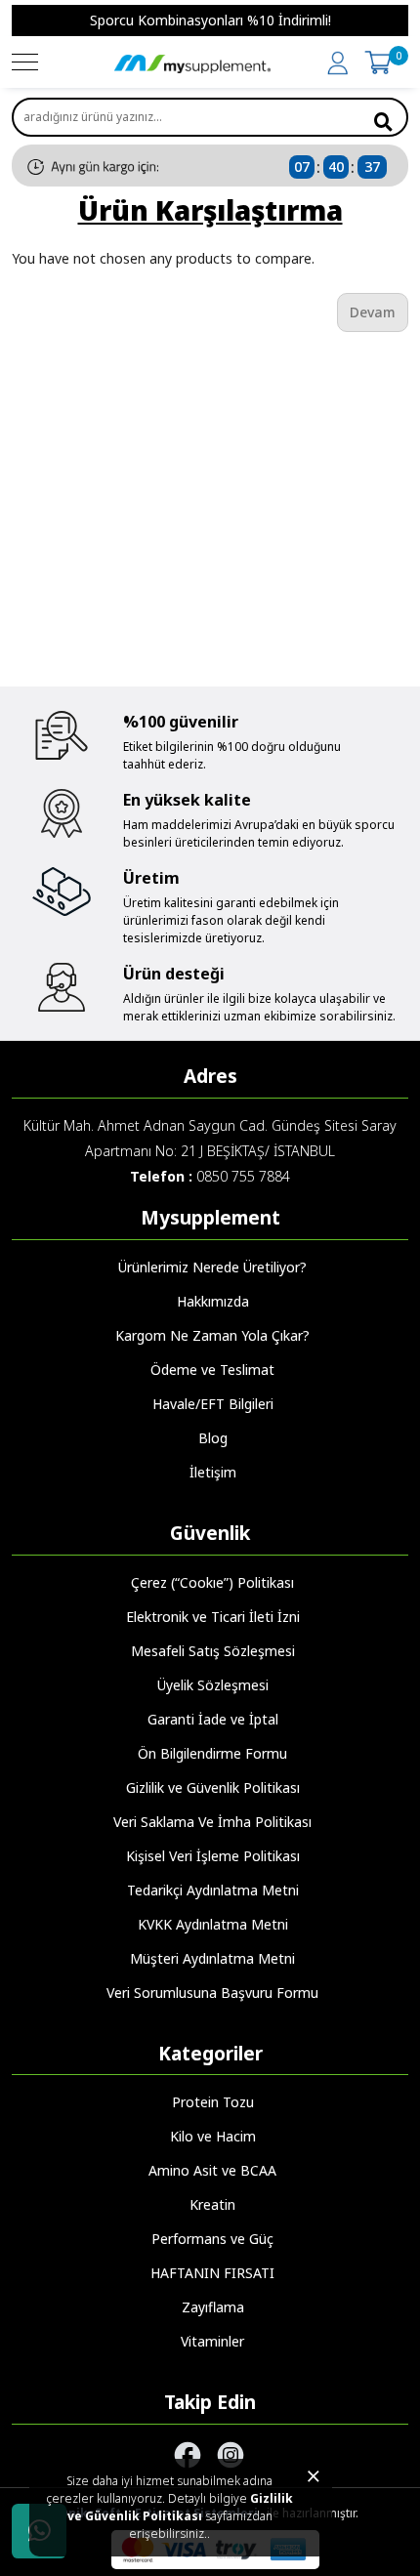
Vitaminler (212, 2341)
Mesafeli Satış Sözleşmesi (213, 1651)
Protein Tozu (213, 2102)
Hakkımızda (213, 1301)
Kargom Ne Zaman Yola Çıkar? (212, 1335)
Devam (373, 312)
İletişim (213, 1472)
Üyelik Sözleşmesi (213, 1685)
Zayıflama (213, 2307)
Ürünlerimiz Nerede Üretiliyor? (212, 1267)
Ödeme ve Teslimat (212, 1370)
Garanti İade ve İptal (213, 1719)
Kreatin (212, 2204)
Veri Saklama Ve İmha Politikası (212, 1822)
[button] (23, 21)
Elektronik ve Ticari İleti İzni (213, 1617)
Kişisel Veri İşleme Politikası (213, 1856)
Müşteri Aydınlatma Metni (212, 1958)
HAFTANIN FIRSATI (212, 2273)
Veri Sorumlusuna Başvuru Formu (212, 1993)
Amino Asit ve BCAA (212, 2170)
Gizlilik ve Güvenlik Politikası (181, 2507)
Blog (213, 1438)
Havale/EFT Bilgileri (213, 1404)
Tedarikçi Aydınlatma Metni (213, 1890)
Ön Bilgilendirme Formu (212, 1753)
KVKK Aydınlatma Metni (213, 1924)
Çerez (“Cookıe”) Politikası (212, 1582)
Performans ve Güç (212, 2239)
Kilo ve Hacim (213, 2136)
